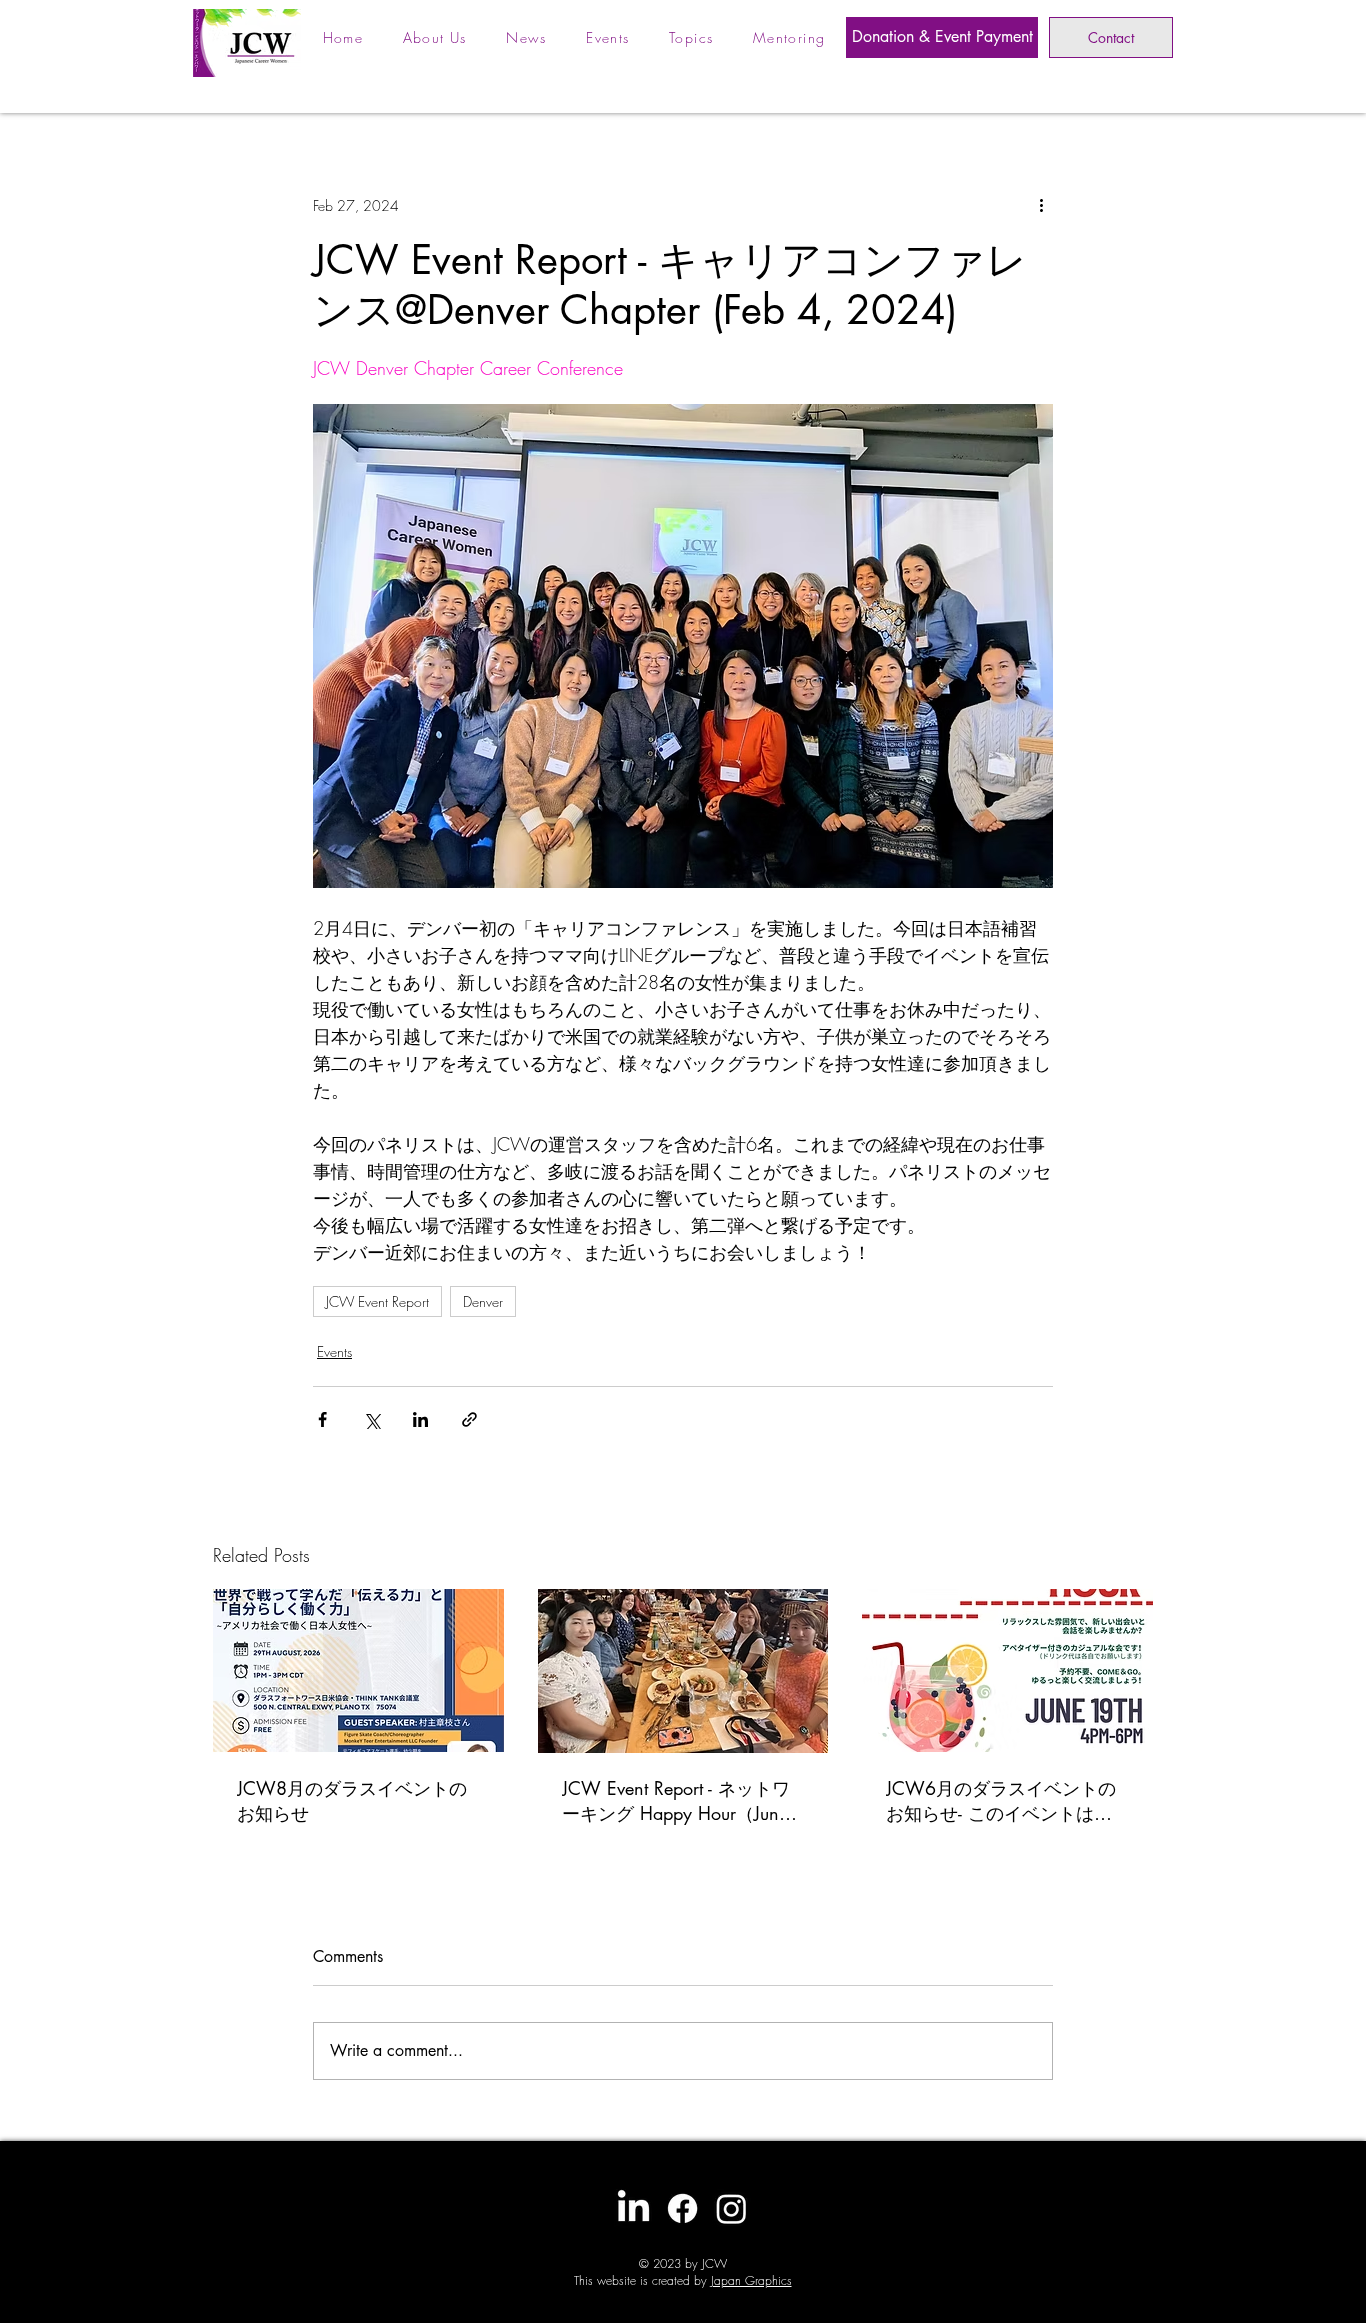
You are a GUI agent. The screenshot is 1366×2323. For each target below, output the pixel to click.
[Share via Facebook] (322, 1419)
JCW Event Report (377, 1301)
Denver (483, 1301)
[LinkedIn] (633, 2208)
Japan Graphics (751, 2280)
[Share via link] (469, 1419)
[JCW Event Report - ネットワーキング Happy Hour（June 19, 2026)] (683, 1671)
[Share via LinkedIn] (420, 1419)
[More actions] (1041, 205)
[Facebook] (682, 2208)
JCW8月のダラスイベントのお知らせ (352, 1800)
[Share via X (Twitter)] (371, 1419)
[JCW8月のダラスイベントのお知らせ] (358, 1670)
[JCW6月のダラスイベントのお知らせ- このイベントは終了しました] (1007, 1670)
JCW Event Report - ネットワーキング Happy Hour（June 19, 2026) (676, 1801)
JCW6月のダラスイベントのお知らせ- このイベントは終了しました (1001, 1801)
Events (334, 1351)
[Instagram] (731, 2208)
